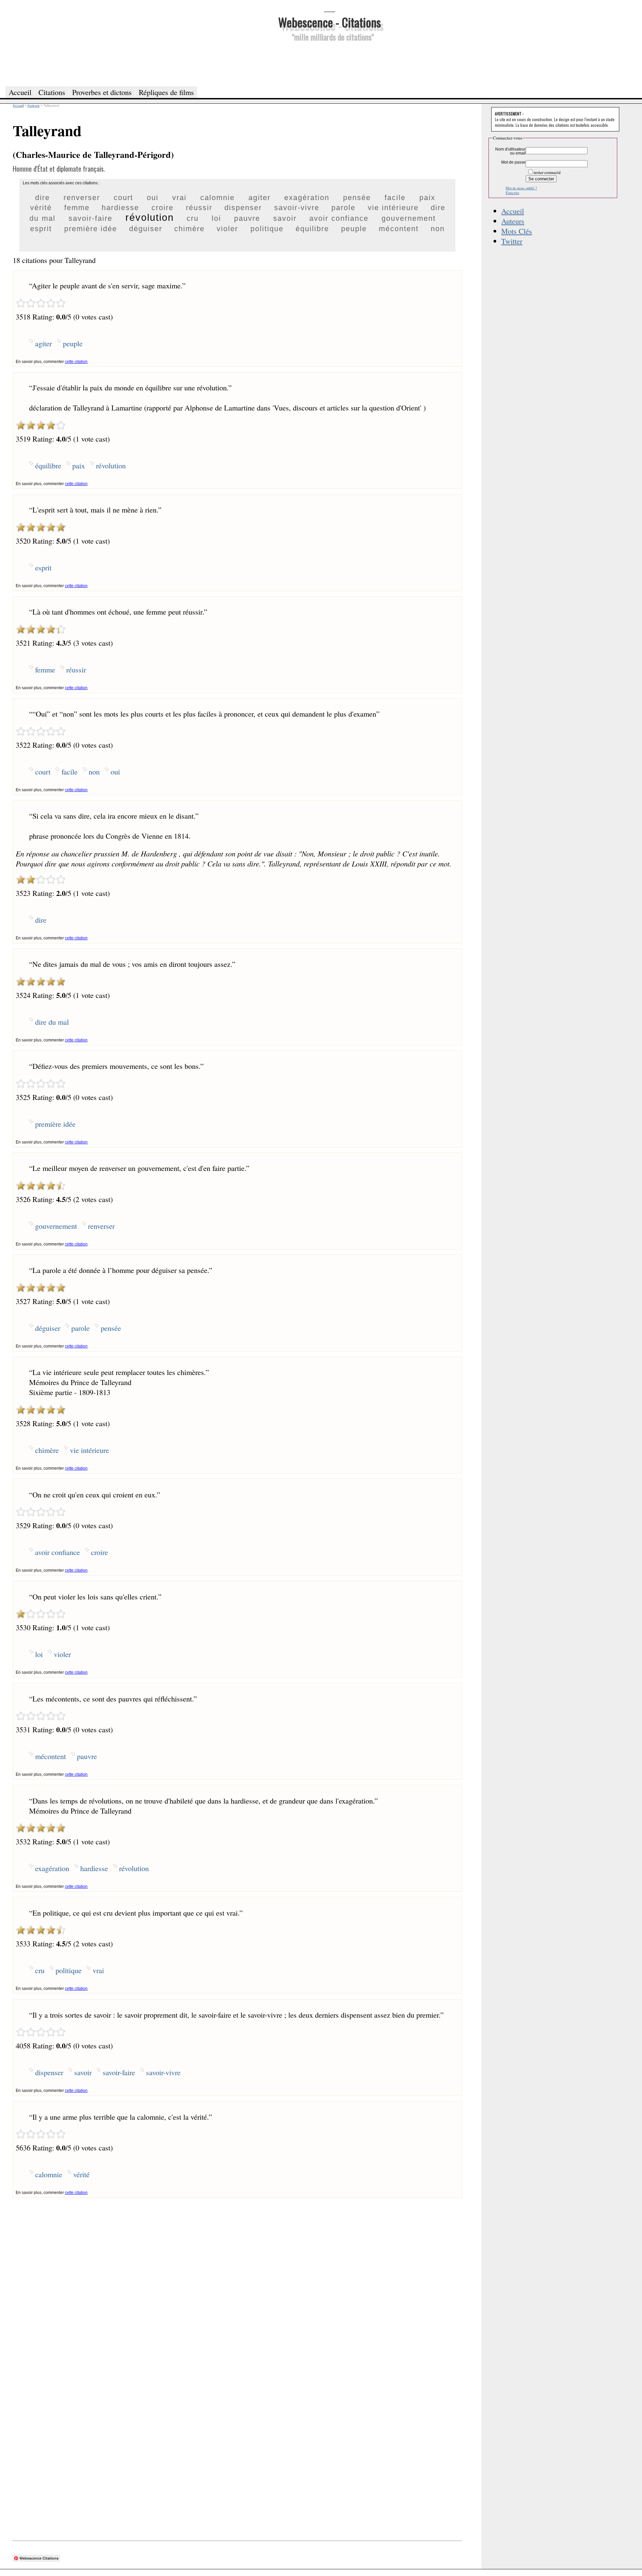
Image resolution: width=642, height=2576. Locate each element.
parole (343, 208)
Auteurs (513, 221)
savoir (285, 218)
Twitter (512, 241)
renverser (82, 198)
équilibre (312, 229)
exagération (307, 198)
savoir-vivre (297, 208)
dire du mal (52, 1022)
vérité (41, 208)
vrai (179, 198)
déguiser (146, 229)
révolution (150, 217)
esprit (41, 229)
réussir (199, 208)
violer (227, 229)
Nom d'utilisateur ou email (510, 151)
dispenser (243, 208)
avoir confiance (339, 218)
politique (267, 229)
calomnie (218, 198)
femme (77, 208)
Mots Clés (517, 231)
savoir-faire (90, 218)
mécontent (399, 229)
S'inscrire (512, 193)
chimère (189, 229)
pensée (357, 198)
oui (153, 198)
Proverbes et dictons (102, 92)
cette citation (76, 362)
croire (163, 208)
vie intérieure (393, 208)
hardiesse (120, 208)
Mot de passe (513, 162)
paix (427, 198)
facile (395, 198)
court (123, 198)
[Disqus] (237, 2282)
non (438, 229)
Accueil (513, 211)
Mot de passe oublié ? (521, 188)
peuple (354, 229)
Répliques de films (166, 92)
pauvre (247, 218)
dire (42, 198)
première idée (91, 229)
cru (193, 218)
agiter (259, 198)
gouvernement (409, 218)
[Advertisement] (329, 63)
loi (216, 218)
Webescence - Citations (330, 22)
